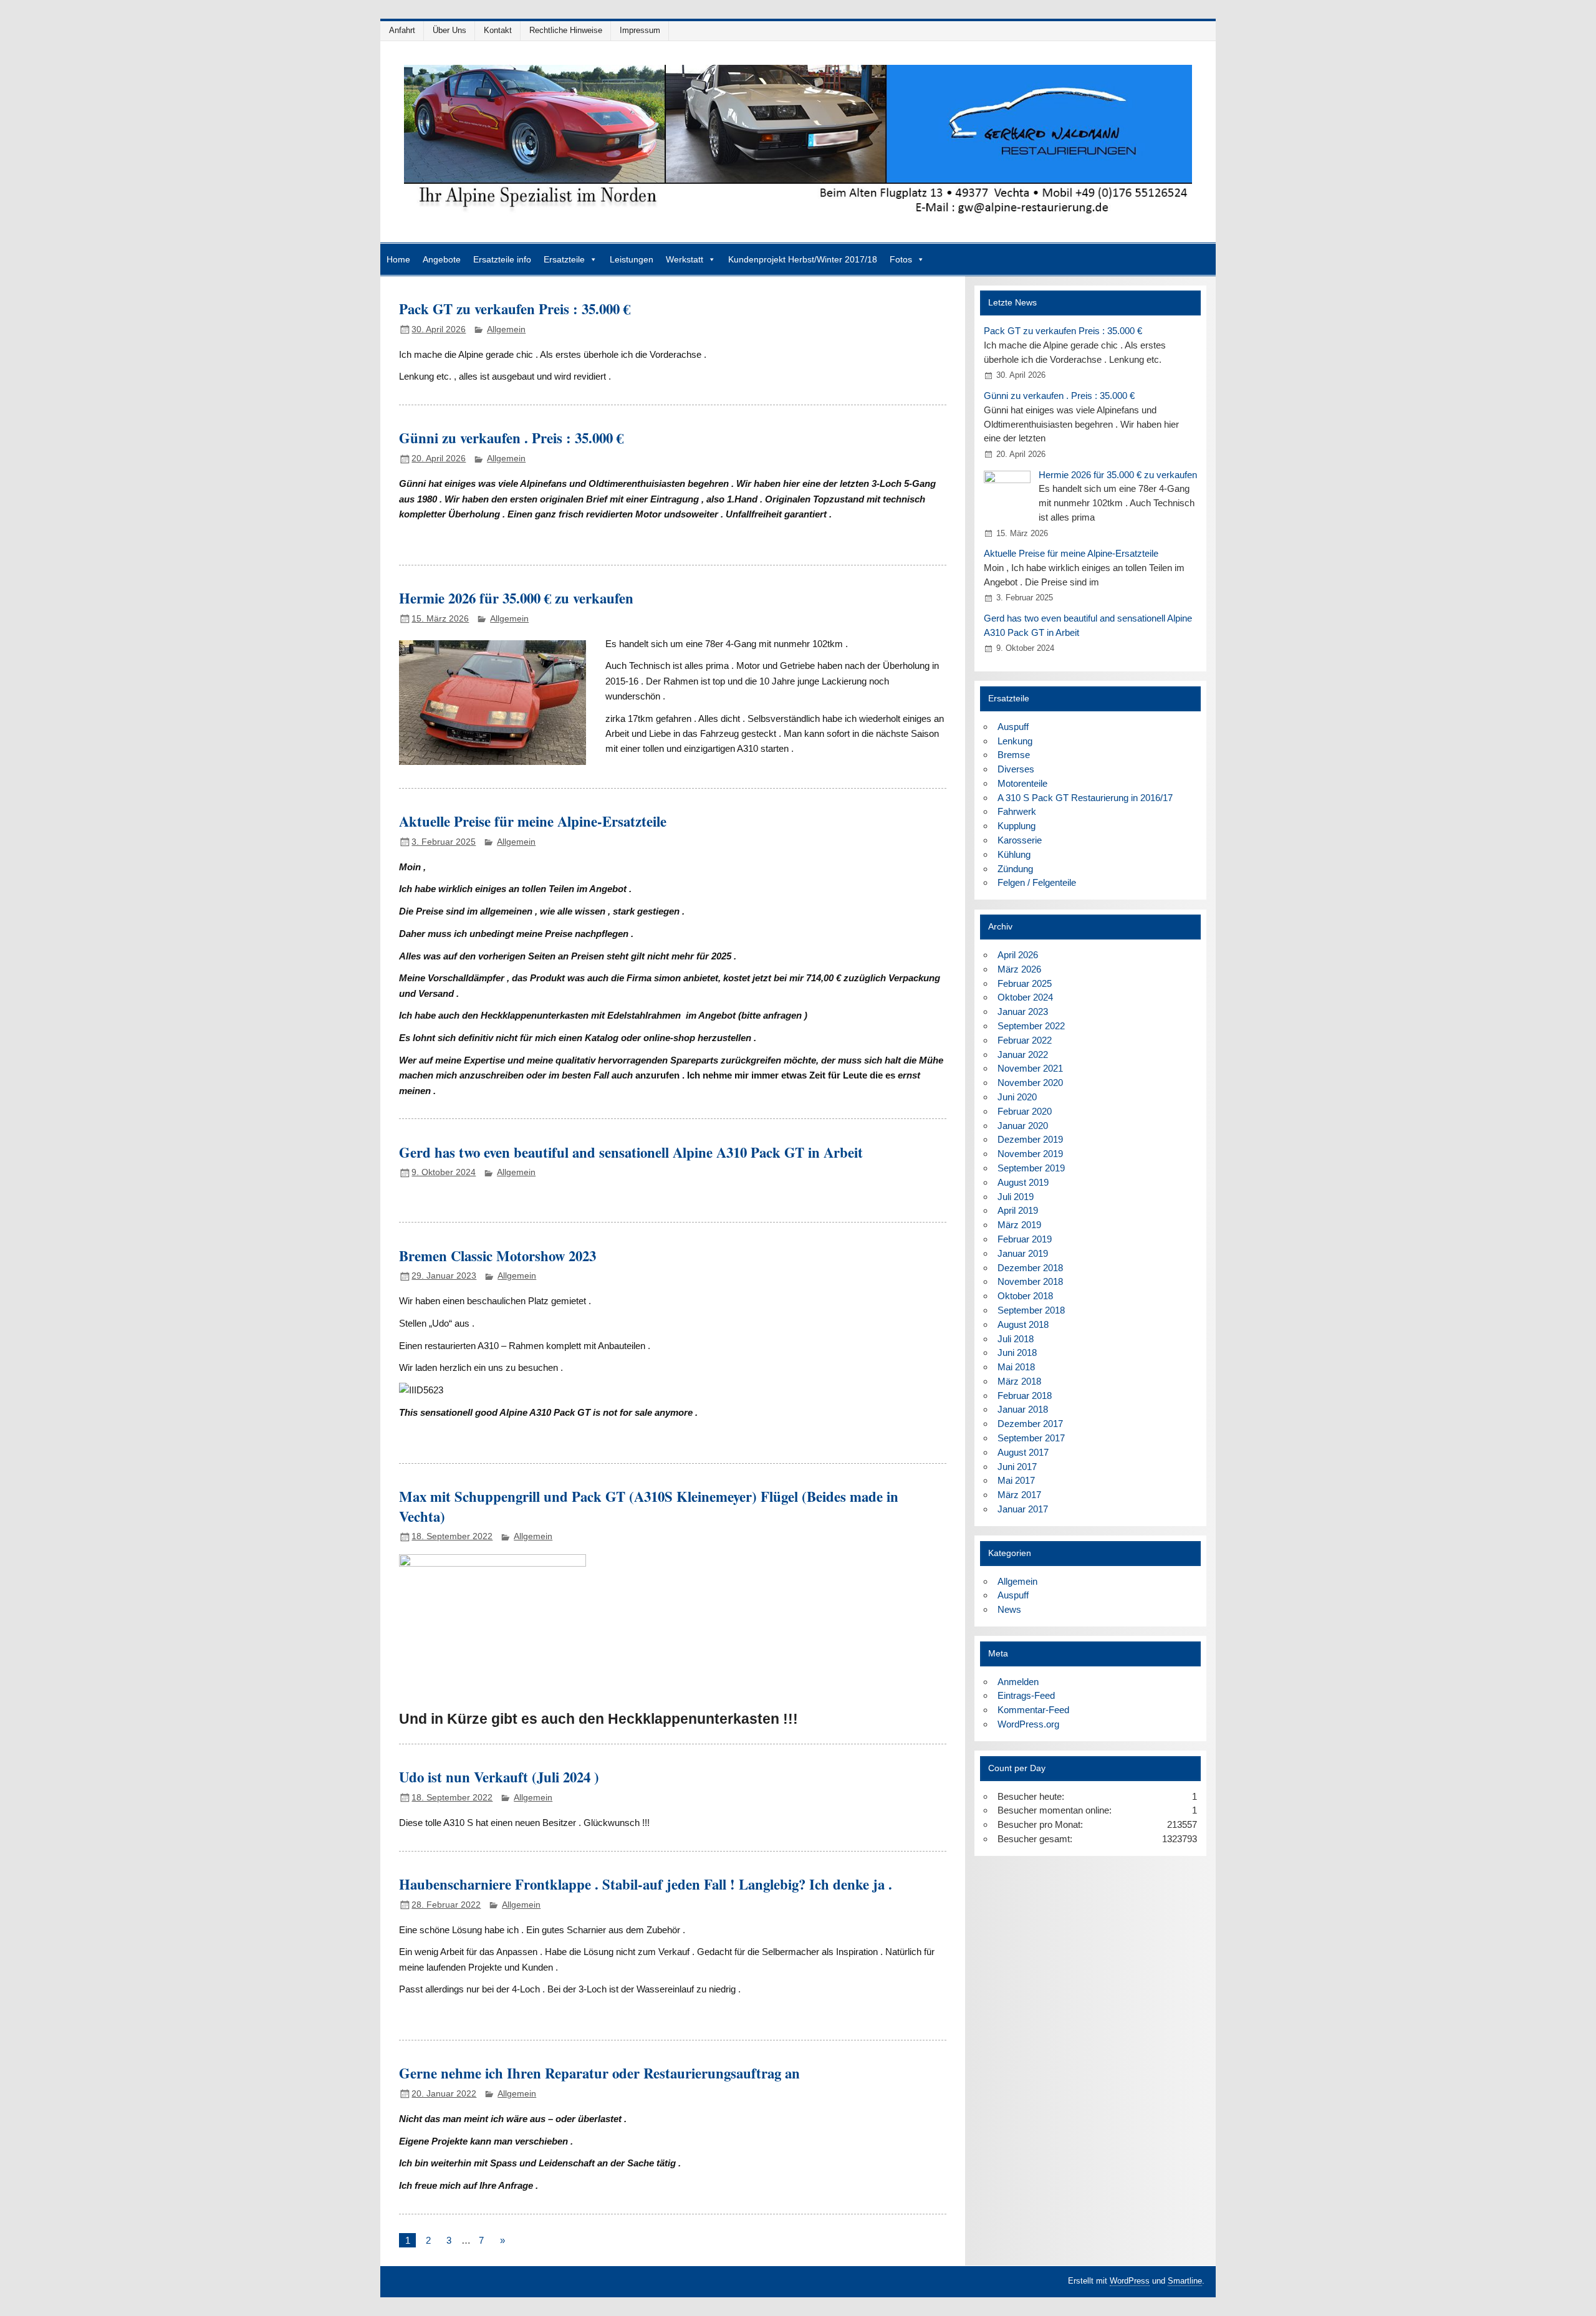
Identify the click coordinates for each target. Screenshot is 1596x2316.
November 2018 (1030, 1281)
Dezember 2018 (1030, 1268)
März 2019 (1019, 1225)
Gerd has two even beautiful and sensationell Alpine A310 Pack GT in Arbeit (631, 1152)
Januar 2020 (1023, 1126)
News (1009, 1609)
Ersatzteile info (502, 259)
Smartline (1185, 2281)
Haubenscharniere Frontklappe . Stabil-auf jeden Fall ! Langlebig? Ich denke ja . (646, 1884)
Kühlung (1014, 854)
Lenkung (1015, 741)
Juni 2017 (1017, 1467)
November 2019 (1030, 1154)
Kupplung (1017, 826)
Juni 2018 (1017, 1353)
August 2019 (1023, 1182)
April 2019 (1018, 1210)
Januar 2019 (1023, 1253)
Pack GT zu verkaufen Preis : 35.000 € (515, 309)
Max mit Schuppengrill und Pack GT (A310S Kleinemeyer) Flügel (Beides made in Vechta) (649, 1506)
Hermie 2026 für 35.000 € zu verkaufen (516, 598)
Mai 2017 (1016, 1480)
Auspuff (1013, 727)
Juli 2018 (1016, 1339)
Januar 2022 (1023, 1055)
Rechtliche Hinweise (566, 30)
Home (398, 259)
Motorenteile (1022, 783)
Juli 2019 (1016, 1197)
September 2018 (1031, 1310)
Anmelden (1018, 1682)
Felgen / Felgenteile (1037, 882)
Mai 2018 (1016, 1367)
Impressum (640, 30)
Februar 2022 (1025, 1040)
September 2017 (1031, 1438)
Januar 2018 (1023, 1409)
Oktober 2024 (1025, 997)
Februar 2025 (1025, 983)
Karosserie (1020, 840)
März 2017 (1019, 1495)
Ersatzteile (564, 259)
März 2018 (1019, 1381)
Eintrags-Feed (1026, 1695)
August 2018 (1023, 1324)
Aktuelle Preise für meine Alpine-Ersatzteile (533, 821)
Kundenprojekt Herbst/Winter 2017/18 (803, 259)
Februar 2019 (1025, 1239)
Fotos (901, 259)
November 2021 (1030, 1068)
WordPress (1130, 2281)
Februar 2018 (1025, 1396)
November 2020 (1030, 1083)
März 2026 (1019, 969)
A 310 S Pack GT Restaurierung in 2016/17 (1085, 798)
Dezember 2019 (1030, 1139)
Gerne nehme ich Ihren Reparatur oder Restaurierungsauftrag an (599, 2073)
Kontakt (498, 30)
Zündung (1015, 869)
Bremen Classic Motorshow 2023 (498, 1256)
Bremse (1014, 755)
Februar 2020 (1025, 1111)
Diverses (1016, 769)
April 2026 (1018, 955)
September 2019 (1031, 1168)
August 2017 (1023, 1452)
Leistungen (632, 259)
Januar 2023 (1023, 1011)
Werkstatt (685, 259)
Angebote (442, 259)
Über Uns (449, 30)
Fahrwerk (1017, 811)
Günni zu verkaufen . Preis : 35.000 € (511, 438)
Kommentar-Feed (1033, 1710)
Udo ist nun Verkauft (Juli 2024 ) (499, 1777)
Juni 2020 (1017, 1097)
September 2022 (1031, 1026)
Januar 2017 (1023, 1509)
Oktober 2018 (1025, 1296)
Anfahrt (402, 30)
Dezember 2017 (1030, 1424)
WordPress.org (1028, 1724)
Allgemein (506, 329)
